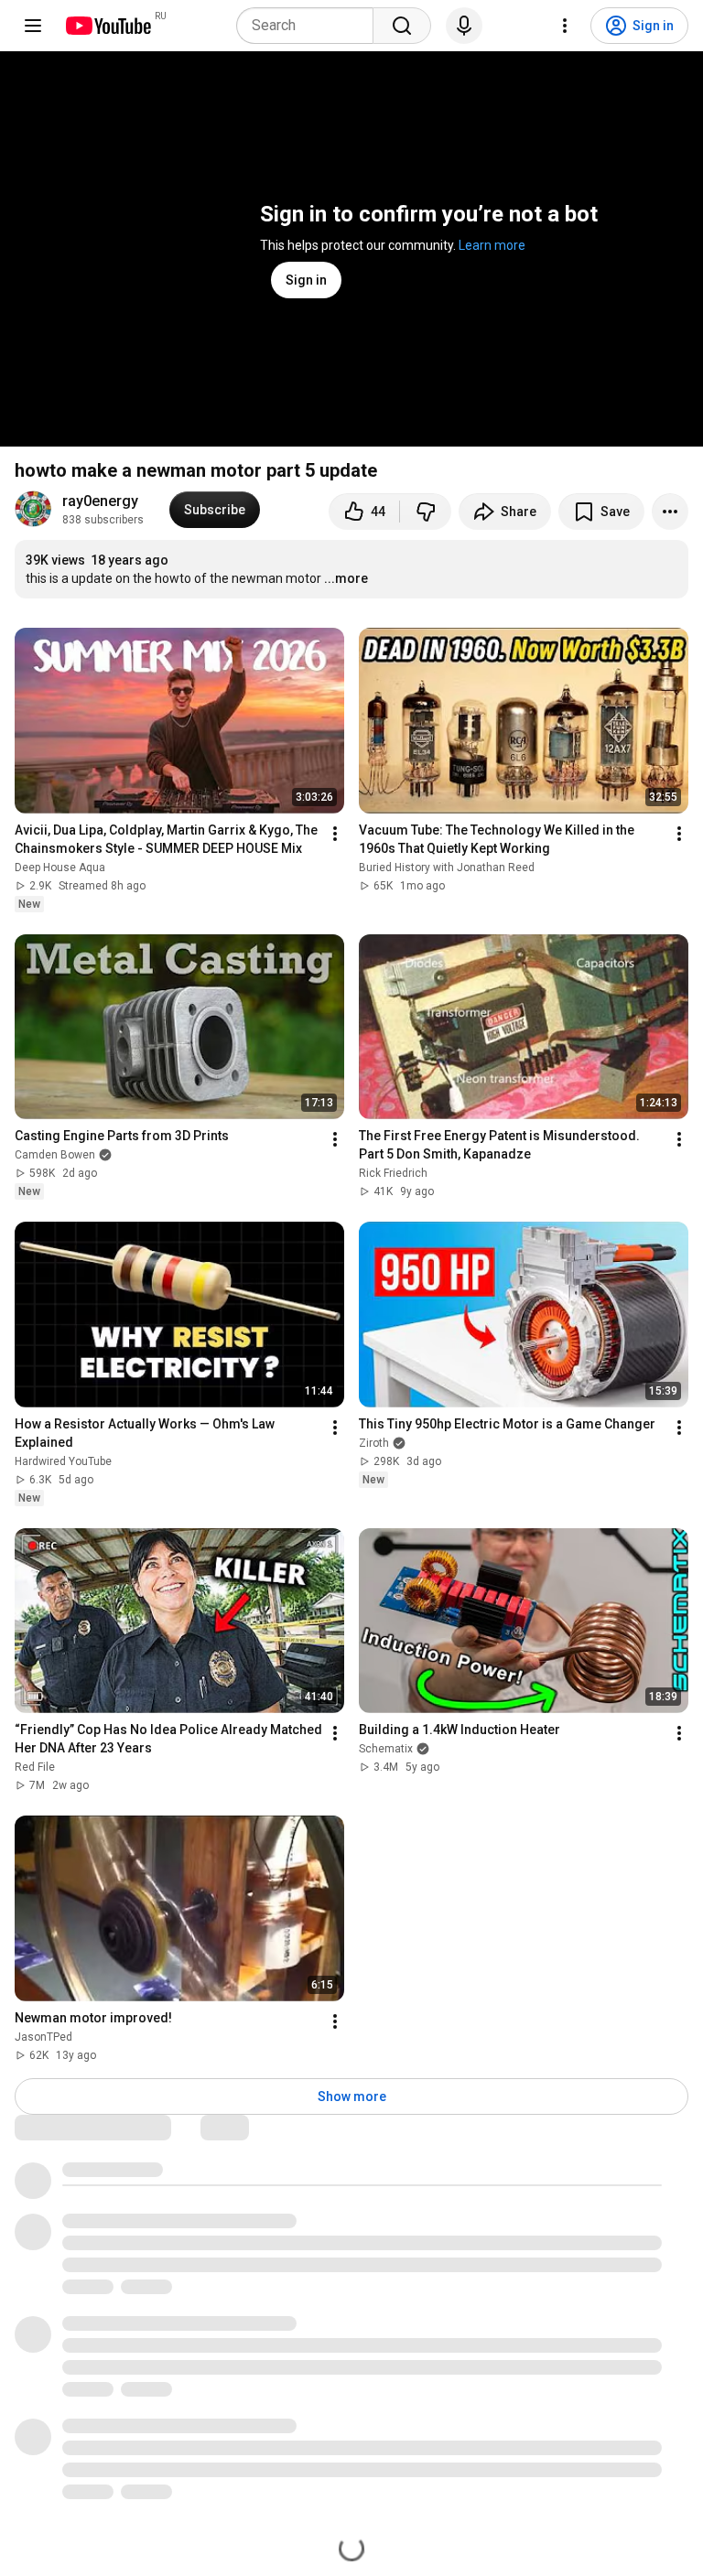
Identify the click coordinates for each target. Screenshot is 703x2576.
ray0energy (100, 501)
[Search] (402, 26)
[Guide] (33, 26)
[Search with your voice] (464, 26)
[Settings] (565, 26)
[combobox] (310, 26)
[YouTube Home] (108, 26)
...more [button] (346, 578)
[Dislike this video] (426, 512)
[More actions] (670, 512)
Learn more (492, 245)
